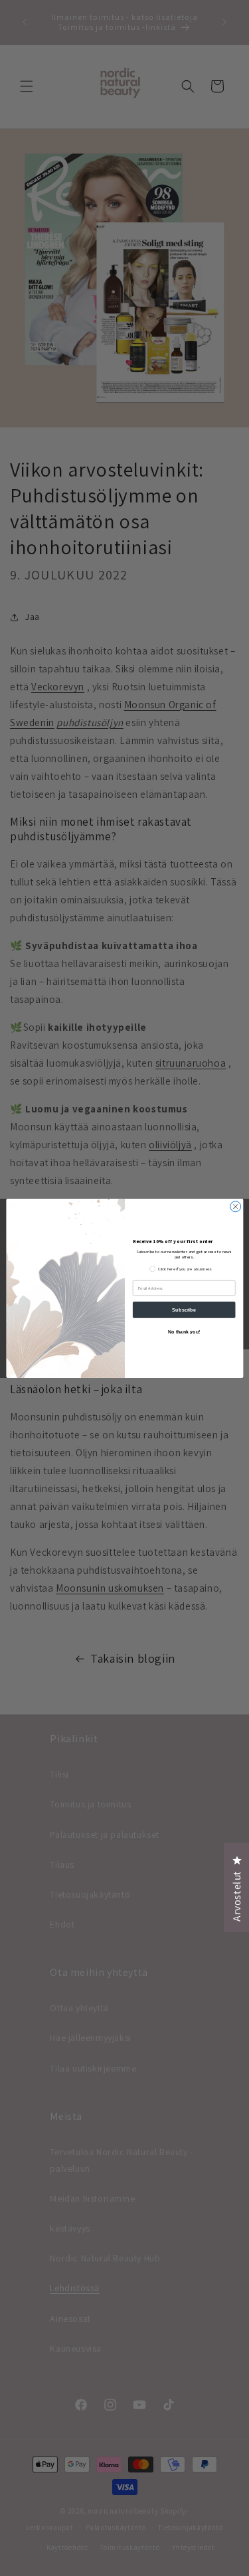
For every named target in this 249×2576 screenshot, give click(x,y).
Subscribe (184, 1310)
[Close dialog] (235, 1206)
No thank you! (184, 1331)
